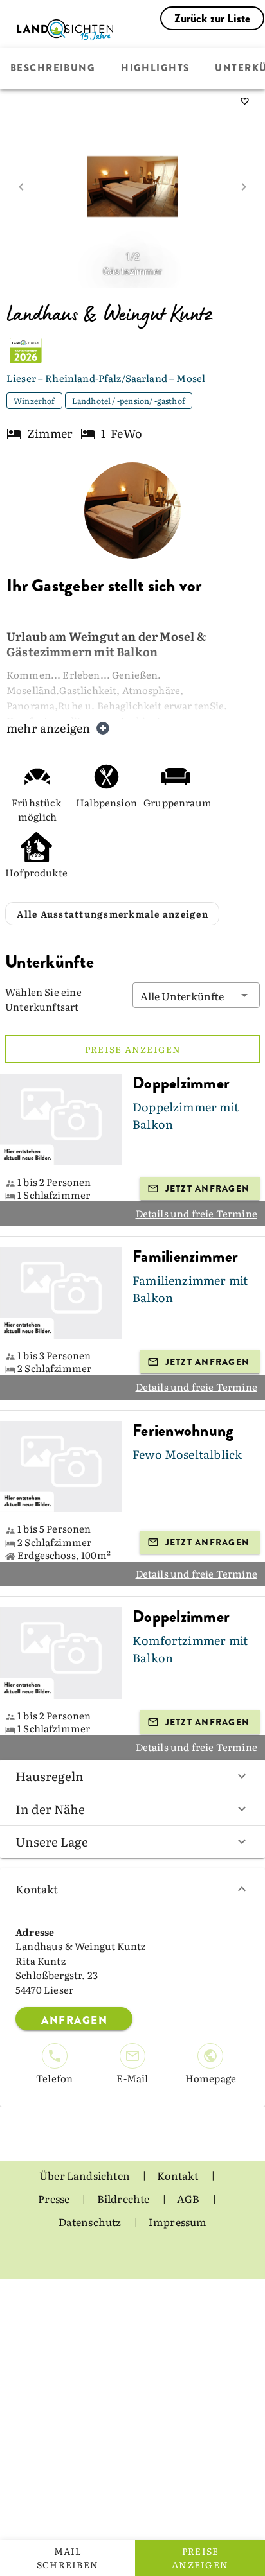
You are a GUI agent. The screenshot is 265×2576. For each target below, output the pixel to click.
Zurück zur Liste (213, 19)
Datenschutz (91, 2222)
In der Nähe (50, 1809)
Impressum (178, 2222)
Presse (55, 2198)
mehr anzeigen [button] (48, 728)
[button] (196, 995)
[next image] (244, 187)
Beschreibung (53, 69)
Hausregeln (50, 1776)
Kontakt (37, 1889)
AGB (189, 2198)
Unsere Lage (52, 1841)
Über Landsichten (86, 2175)
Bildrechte (124, 2198)
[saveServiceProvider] (244, 101)
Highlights (155, 69)
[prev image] (21, 187)
